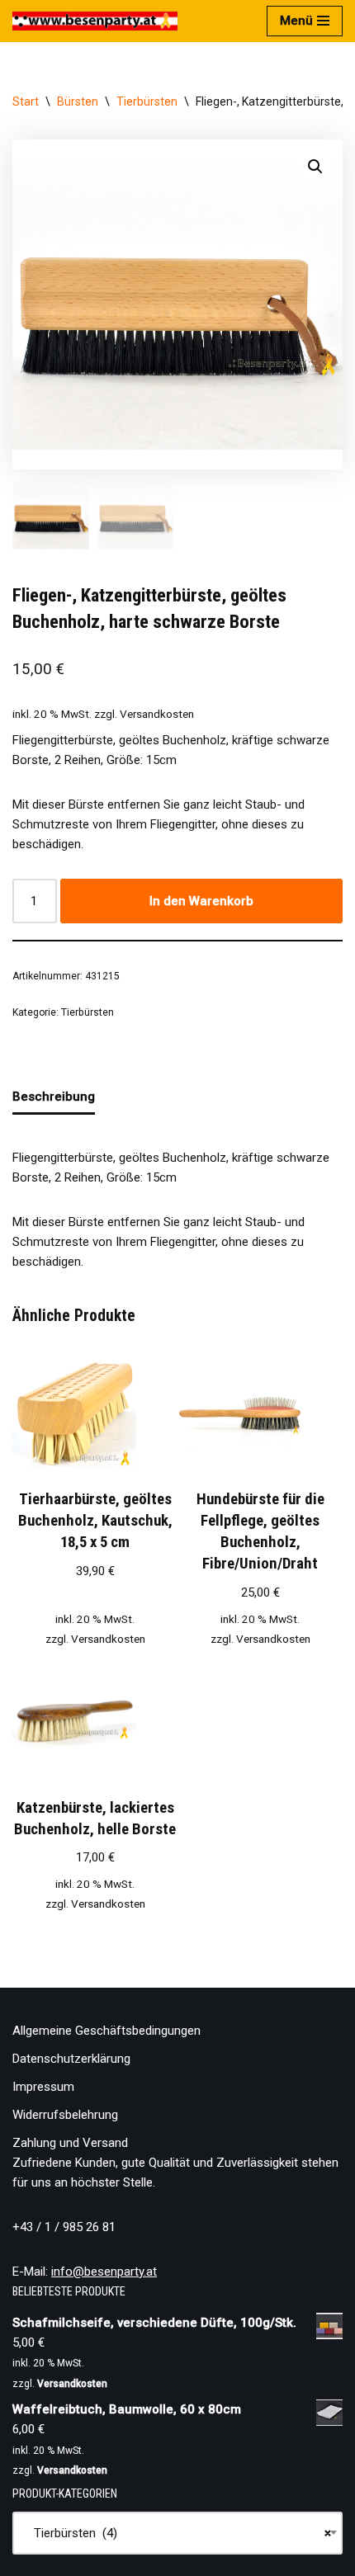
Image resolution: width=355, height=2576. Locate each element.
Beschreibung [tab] (54, 1097)
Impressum (43, 2087)
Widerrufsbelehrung (65, 2115)
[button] (315, 167)
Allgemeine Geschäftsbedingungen (106, 2031)
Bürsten (78, 101)
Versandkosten (157, 714)
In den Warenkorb (201, 901)
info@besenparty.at (104, 2272)
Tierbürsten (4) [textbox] (177, 2533)
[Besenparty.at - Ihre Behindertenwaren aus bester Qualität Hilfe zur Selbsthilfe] (95, 21)
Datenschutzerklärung (71, 2059)
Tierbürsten (147, 101)
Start (26, 101)
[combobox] (177, 2533)
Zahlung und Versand (70, 2143)
